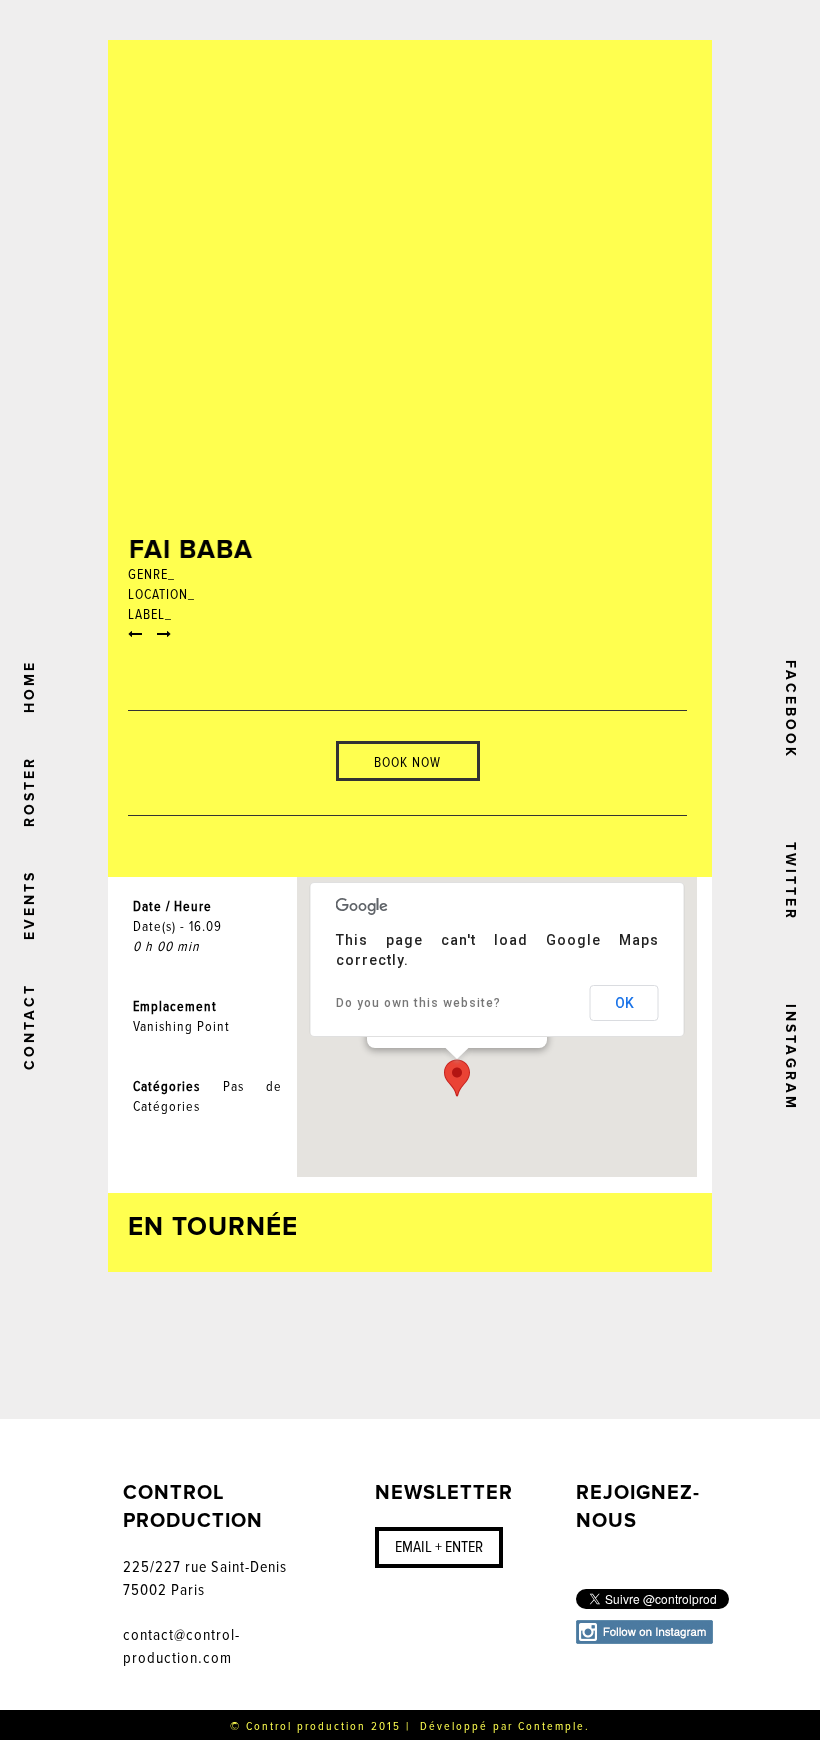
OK (624, 1003)
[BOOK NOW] (407, 731)
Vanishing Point (181, 1026)
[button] (457, 1078)
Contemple (551, 1726)
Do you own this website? (418, 1003)
